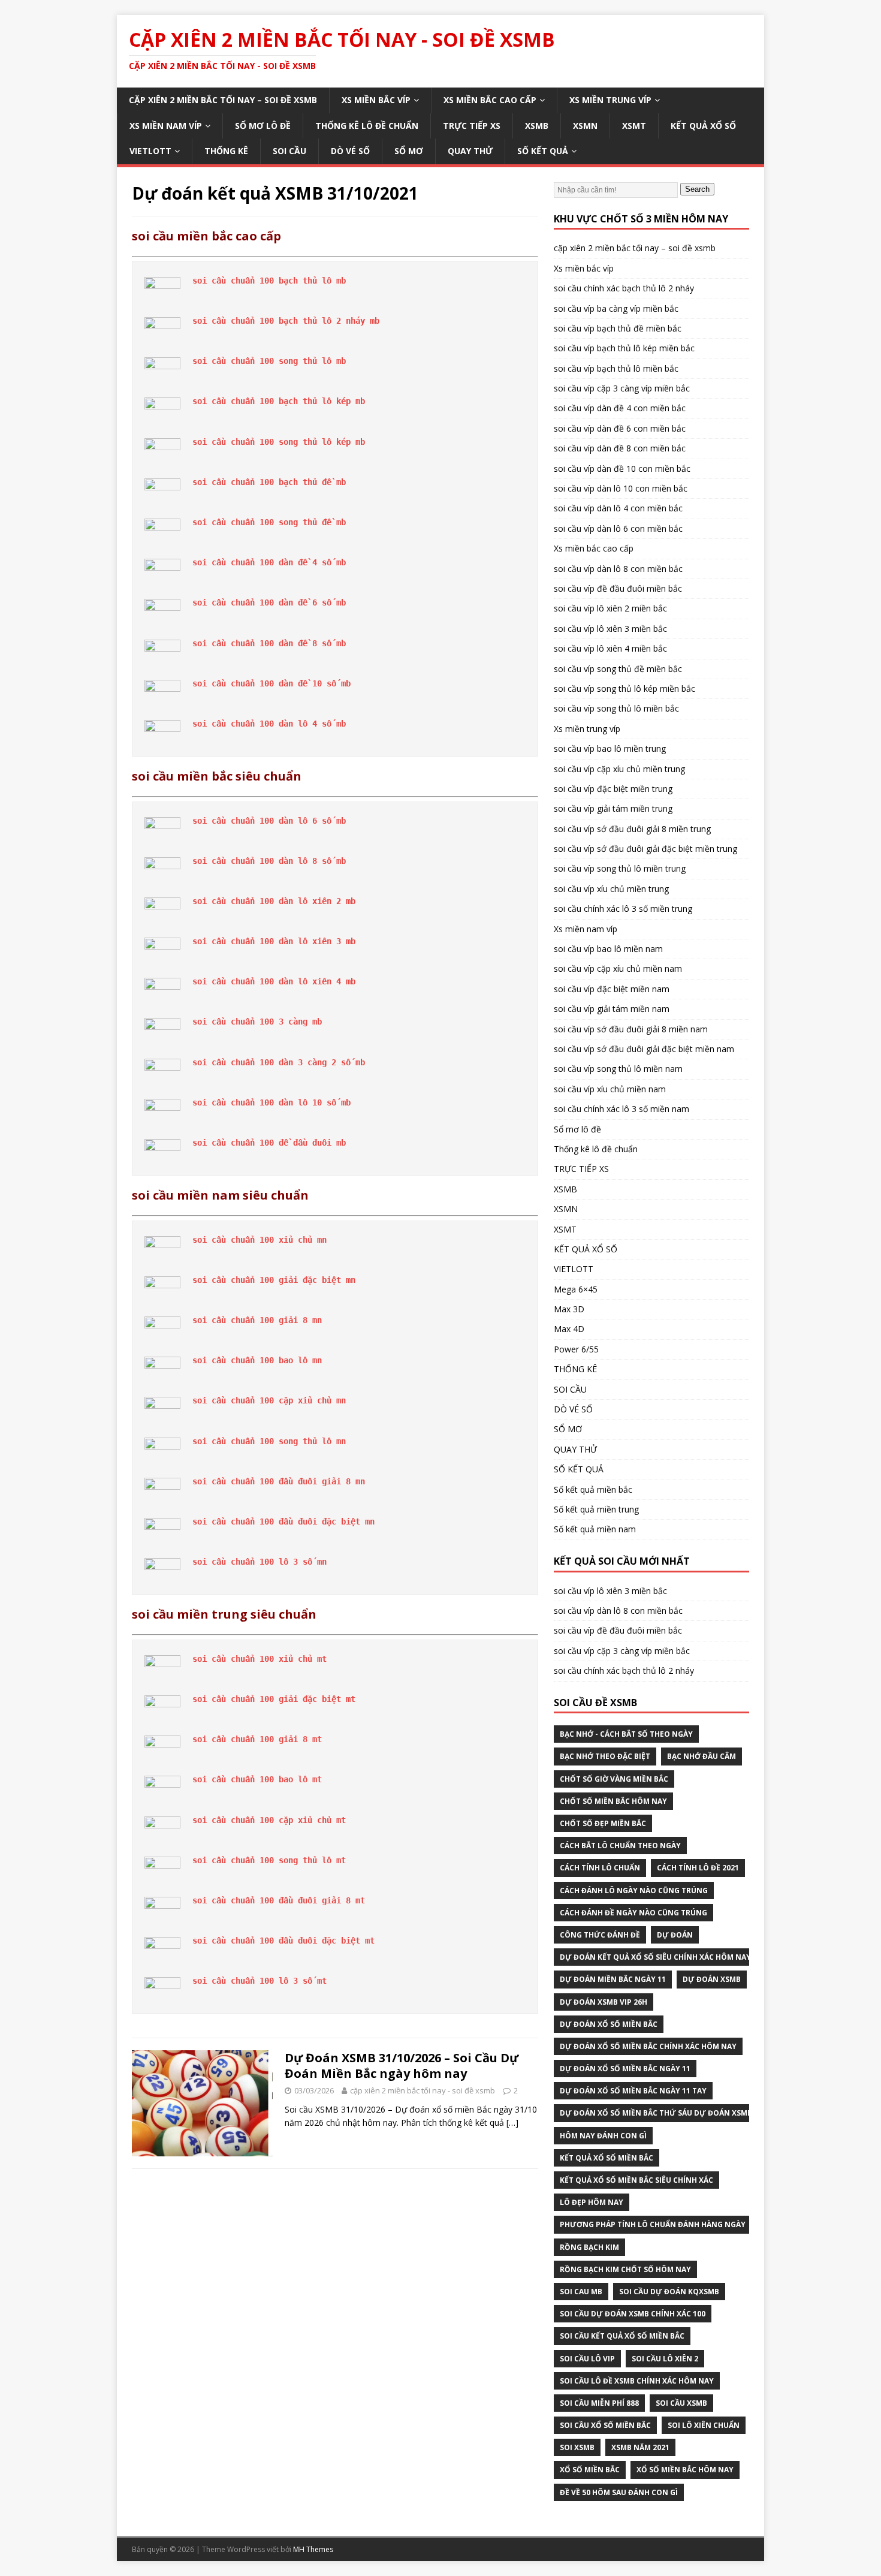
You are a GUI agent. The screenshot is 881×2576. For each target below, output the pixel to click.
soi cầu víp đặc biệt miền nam (612, 989)
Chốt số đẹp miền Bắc (603, 1823)
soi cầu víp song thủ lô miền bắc (616, 708)
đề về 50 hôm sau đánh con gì (619, 2492)
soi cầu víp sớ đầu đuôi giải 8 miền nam (631, 1029)
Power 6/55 (576, 1349)
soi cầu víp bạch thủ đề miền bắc (618, 328)
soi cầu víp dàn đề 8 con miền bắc (620, 448)
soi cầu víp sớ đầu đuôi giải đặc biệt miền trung (645, 849)
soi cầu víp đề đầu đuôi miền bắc (618, 588)
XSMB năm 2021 (640, 2447)
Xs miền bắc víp (376, 100)
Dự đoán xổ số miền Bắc (609, 2024)
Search (697, 189)
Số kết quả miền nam (595, 1529)
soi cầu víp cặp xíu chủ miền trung (619, 769)
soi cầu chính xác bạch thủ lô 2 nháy (624, 288)
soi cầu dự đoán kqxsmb (669, 2292)
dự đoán (675, 1935)
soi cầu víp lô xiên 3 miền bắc (610, 629)
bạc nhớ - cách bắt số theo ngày (626, 1734)
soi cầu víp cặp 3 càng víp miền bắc (622, 388)
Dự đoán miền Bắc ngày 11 (613, 1979)
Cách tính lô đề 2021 (698, 1868)
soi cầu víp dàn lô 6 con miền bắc (618, 528)
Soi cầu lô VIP (587, 2359)
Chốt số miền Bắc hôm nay (613, 1801)
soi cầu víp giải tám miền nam (612, 1009)
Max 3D (569, 1309)
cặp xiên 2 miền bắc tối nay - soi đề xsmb (423, 2090)
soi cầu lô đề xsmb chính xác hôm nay (637, 2381)
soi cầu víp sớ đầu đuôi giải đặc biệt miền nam (644, 1049)
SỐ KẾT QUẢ (543, 151)
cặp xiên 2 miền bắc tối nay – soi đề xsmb (223, 100)
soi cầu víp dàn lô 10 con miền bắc (621, 488)
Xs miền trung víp (610, 100)
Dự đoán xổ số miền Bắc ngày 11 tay (633, 2091)
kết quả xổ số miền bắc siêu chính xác (636, 2180)
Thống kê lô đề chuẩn (367, 126)
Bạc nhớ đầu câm (702, 1756)
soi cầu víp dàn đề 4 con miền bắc (620, 408)
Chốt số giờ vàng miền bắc (614, 1779)
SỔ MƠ (409, 151)
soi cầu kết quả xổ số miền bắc (622, 2336)
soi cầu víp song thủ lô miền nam (618, 1069)
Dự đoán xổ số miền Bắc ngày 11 (625, 2069)
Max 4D (569, 1329)
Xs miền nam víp (166, 126)
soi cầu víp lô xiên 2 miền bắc (610, 608)
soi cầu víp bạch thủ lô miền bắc (616, 368)
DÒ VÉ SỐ (350, 151)
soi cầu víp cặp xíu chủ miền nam (618, 968)
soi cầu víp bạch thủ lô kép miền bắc (624, 348)
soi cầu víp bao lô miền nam (608, 949)
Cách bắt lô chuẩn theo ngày (620, 1846)
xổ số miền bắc (590, 2470)
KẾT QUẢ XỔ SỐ (703, 126)
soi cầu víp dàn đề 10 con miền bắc (622, 468)
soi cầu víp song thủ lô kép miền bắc (624, 689)
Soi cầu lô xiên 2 (665, 2359)
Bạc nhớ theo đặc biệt (605, 1756)
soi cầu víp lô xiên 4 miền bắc (610, 648)
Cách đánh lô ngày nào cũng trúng (634, 1890)
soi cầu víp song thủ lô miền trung (620, 868)
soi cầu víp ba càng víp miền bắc (616, 308)
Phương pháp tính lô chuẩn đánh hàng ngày (653, 2224)
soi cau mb (581, 2292)
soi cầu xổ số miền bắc (605, 2425)
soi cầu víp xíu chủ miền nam (610, 1089)
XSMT (634, 126)
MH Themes (313, 2549)
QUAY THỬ (470, 151)
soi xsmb (577, 2447)
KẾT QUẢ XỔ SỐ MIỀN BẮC (607, 2158)
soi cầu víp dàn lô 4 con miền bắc (618, 508)
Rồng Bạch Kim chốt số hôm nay (625, 2269)
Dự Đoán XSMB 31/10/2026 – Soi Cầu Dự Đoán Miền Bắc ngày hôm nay (402, 2066)
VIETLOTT (150, 151)
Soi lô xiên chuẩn (704, 2425)
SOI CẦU (289, 151)
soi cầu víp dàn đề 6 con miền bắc (620, 428)
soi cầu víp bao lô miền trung (610, 748)
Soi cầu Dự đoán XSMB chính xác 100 (633, 2314)
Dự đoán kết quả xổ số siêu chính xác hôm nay (655, 1957)
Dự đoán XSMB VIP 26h (604, 2002)
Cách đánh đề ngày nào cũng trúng (633, 1913)
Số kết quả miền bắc (593, 1489)
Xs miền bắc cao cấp (490, 100)
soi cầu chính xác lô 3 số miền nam (621, 1109)
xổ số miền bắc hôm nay (685, 2470)
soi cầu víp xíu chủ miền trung (611, 889)
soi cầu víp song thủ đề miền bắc (618, 669)
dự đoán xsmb (712, 1979)
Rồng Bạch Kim (589, 2247)
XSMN (585, 126)
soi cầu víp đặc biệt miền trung (613, 789)
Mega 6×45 (576, 1289)
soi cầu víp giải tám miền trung (613, 808)
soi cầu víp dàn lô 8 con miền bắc (618, 569)
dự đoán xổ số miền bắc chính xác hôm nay (648, 2046)
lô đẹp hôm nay (592, 2202)
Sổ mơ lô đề (263, 126)
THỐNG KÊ (226, 151)
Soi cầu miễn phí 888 (599, 2403)
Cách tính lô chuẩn (600, 1868)
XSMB (537, 126)
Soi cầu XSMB (681, 2403)
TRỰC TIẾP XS (472, 126)
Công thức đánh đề (600, 1935)
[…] (512, 2122)
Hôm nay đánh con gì (603, 2136)
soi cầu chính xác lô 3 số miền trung (623, 909)
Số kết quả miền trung (596, 1509)
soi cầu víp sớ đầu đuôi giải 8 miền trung (632, 829)
